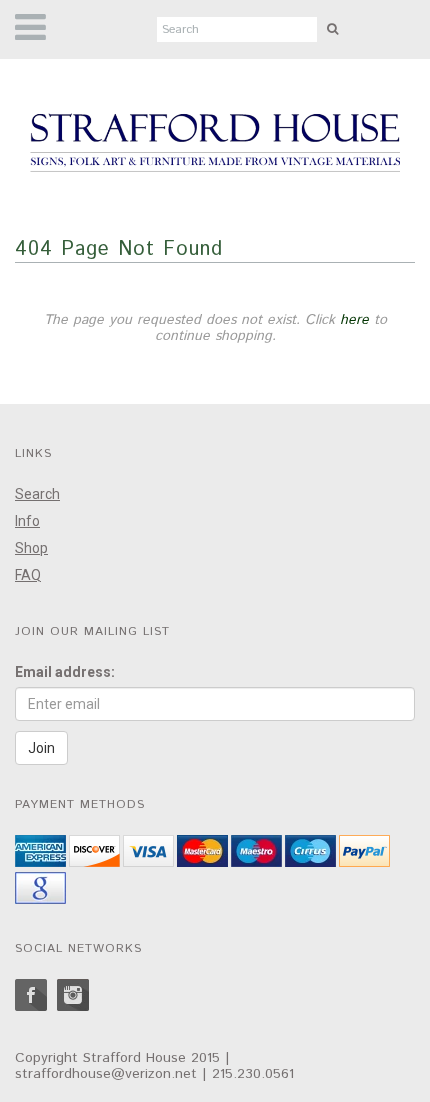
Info (27, 521)
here (354, 320)
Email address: (65, 672)
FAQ (28, 575)
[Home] (215, 144)
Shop (31, 548)
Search (37, 494)
